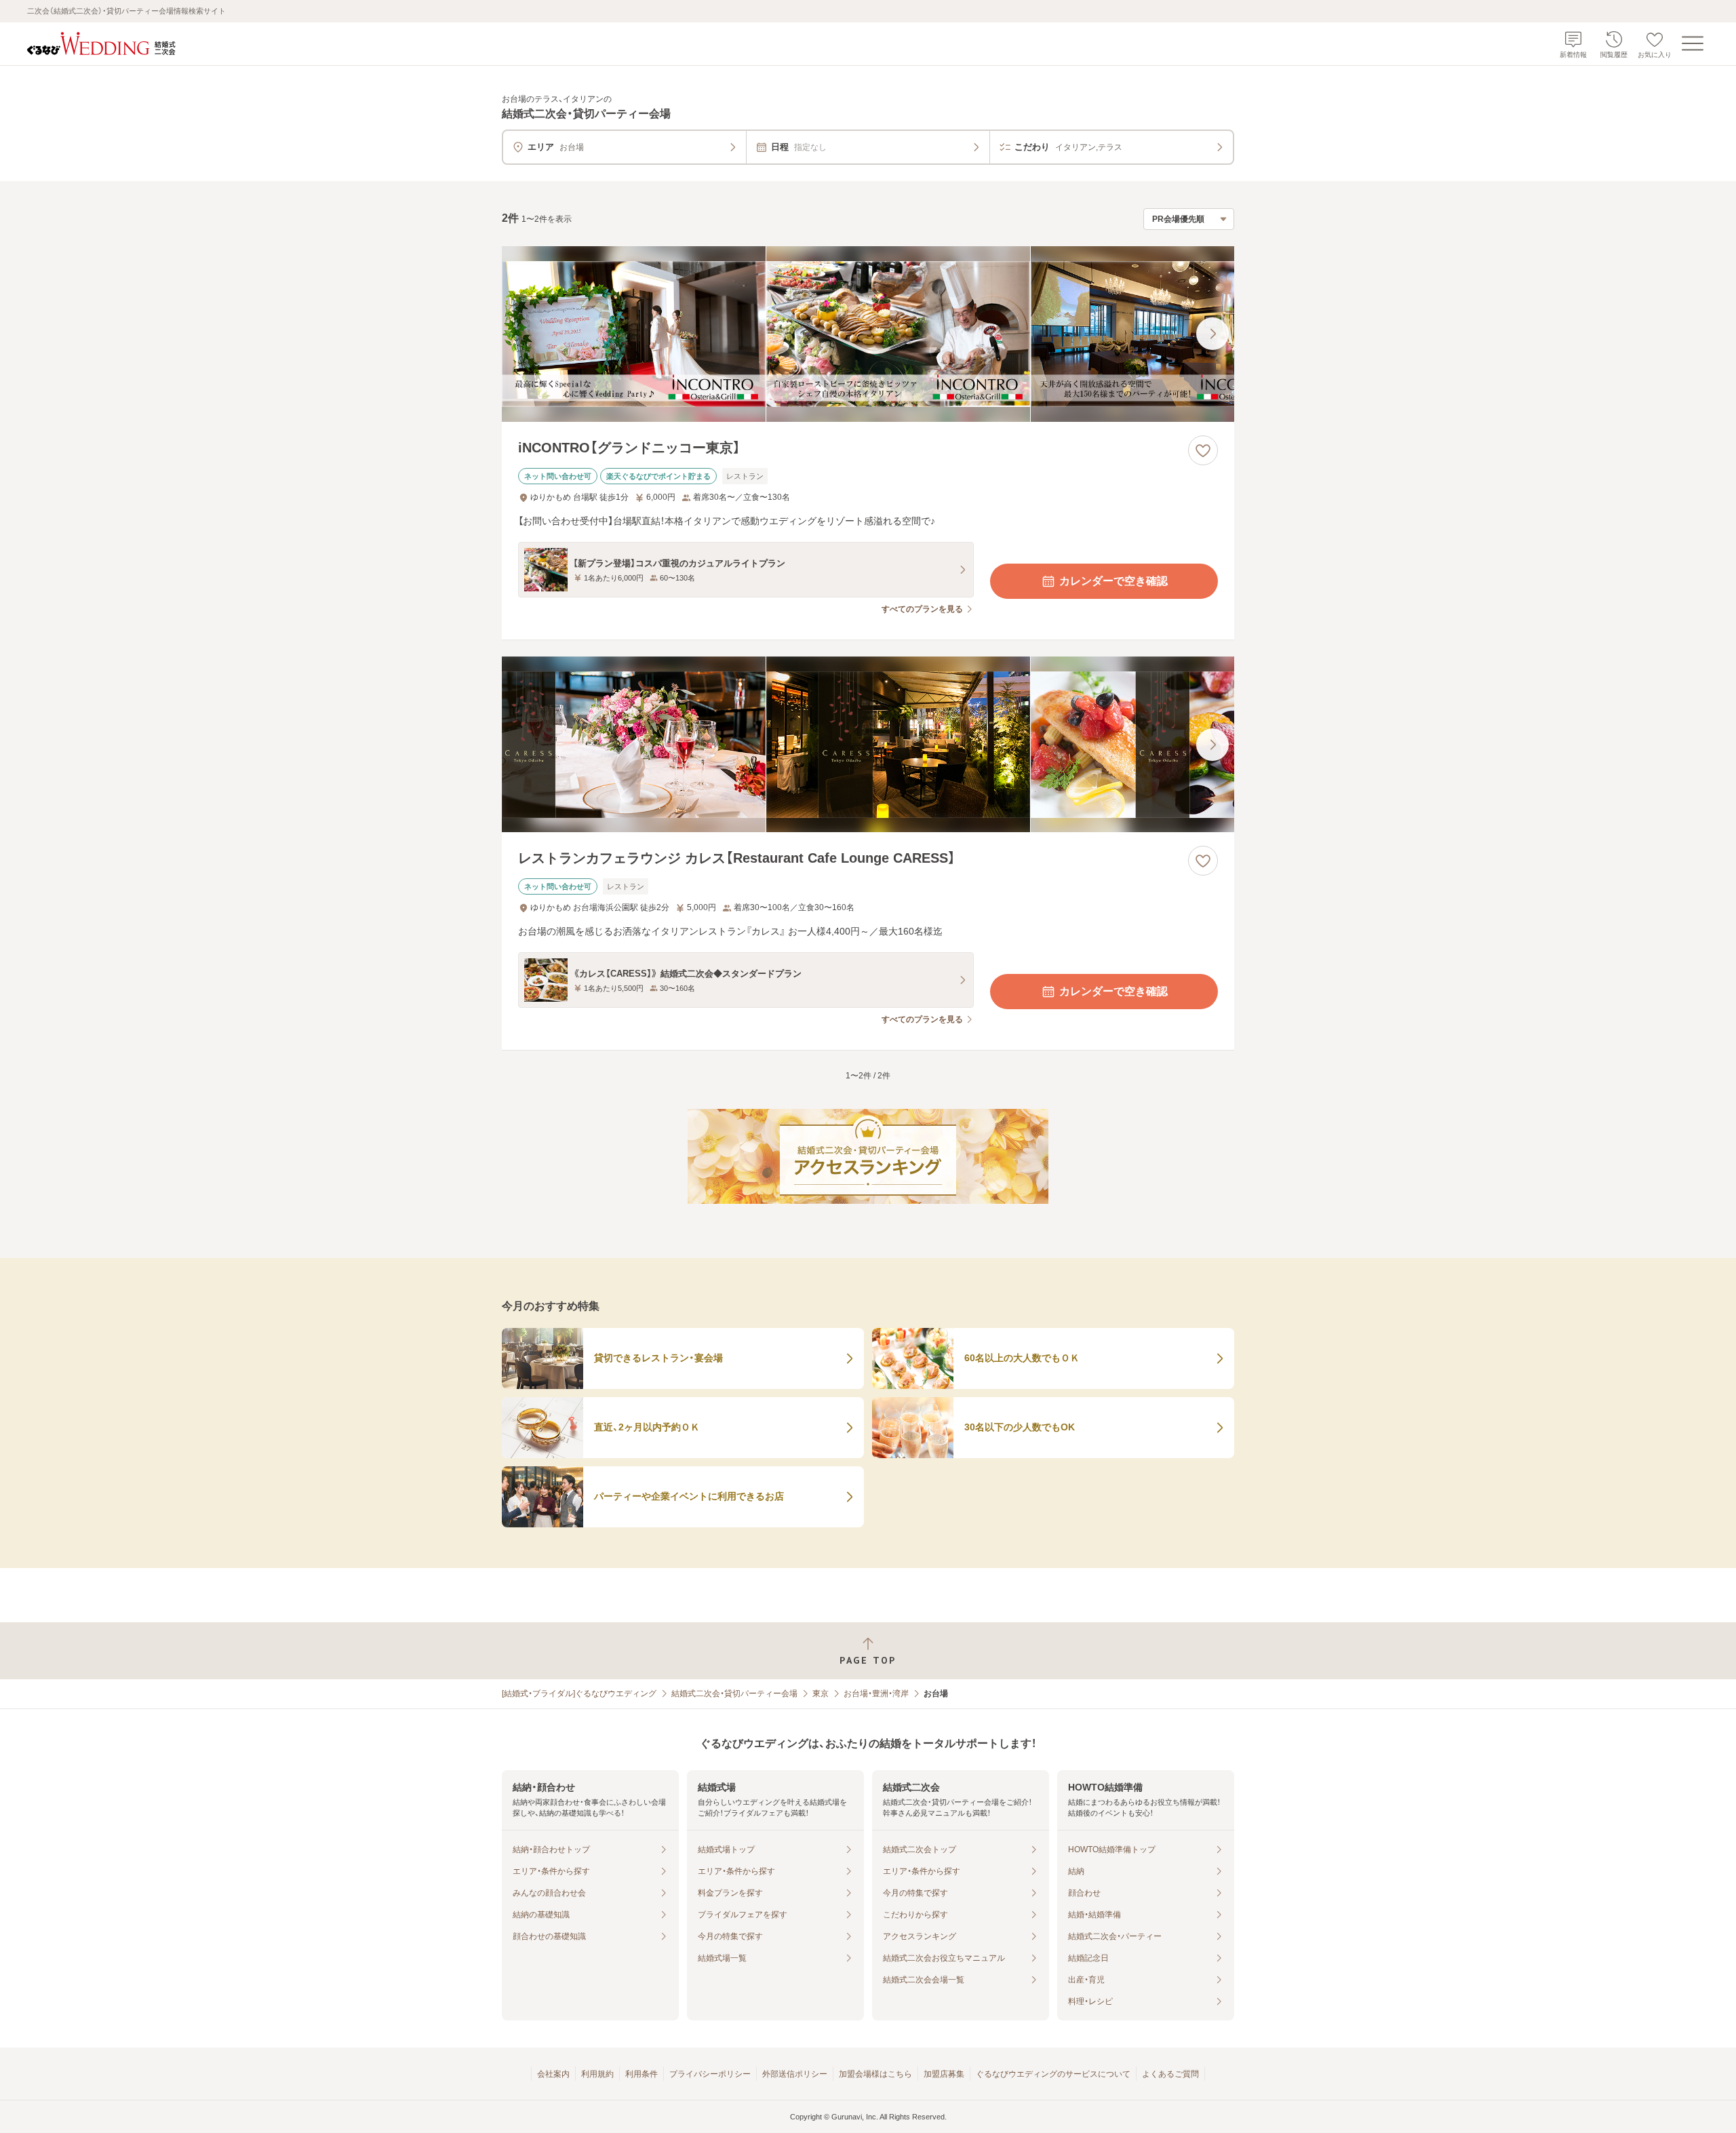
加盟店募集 (944, 2074)
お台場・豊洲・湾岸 (876, 1694)
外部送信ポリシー (795, 2074)
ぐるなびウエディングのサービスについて (1053, 2074)
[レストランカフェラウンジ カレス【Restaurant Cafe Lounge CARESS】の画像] (868, 744)
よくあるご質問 (1170, 2074)
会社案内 (553, 2074)
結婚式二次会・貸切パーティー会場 (734, 1694)
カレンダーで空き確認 (1113, 581)
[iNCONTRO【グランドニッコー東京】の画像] (868, 334)
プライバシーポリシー (710, 2074)
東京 (821, 1694)
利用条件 (642, 2074)
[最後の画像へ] (1212, 334)
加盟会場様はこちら (875, 2074)
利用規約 (597, 2074)
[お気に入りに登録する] (1203, 450)
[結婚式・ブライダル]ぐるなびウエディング (579, 1694)
